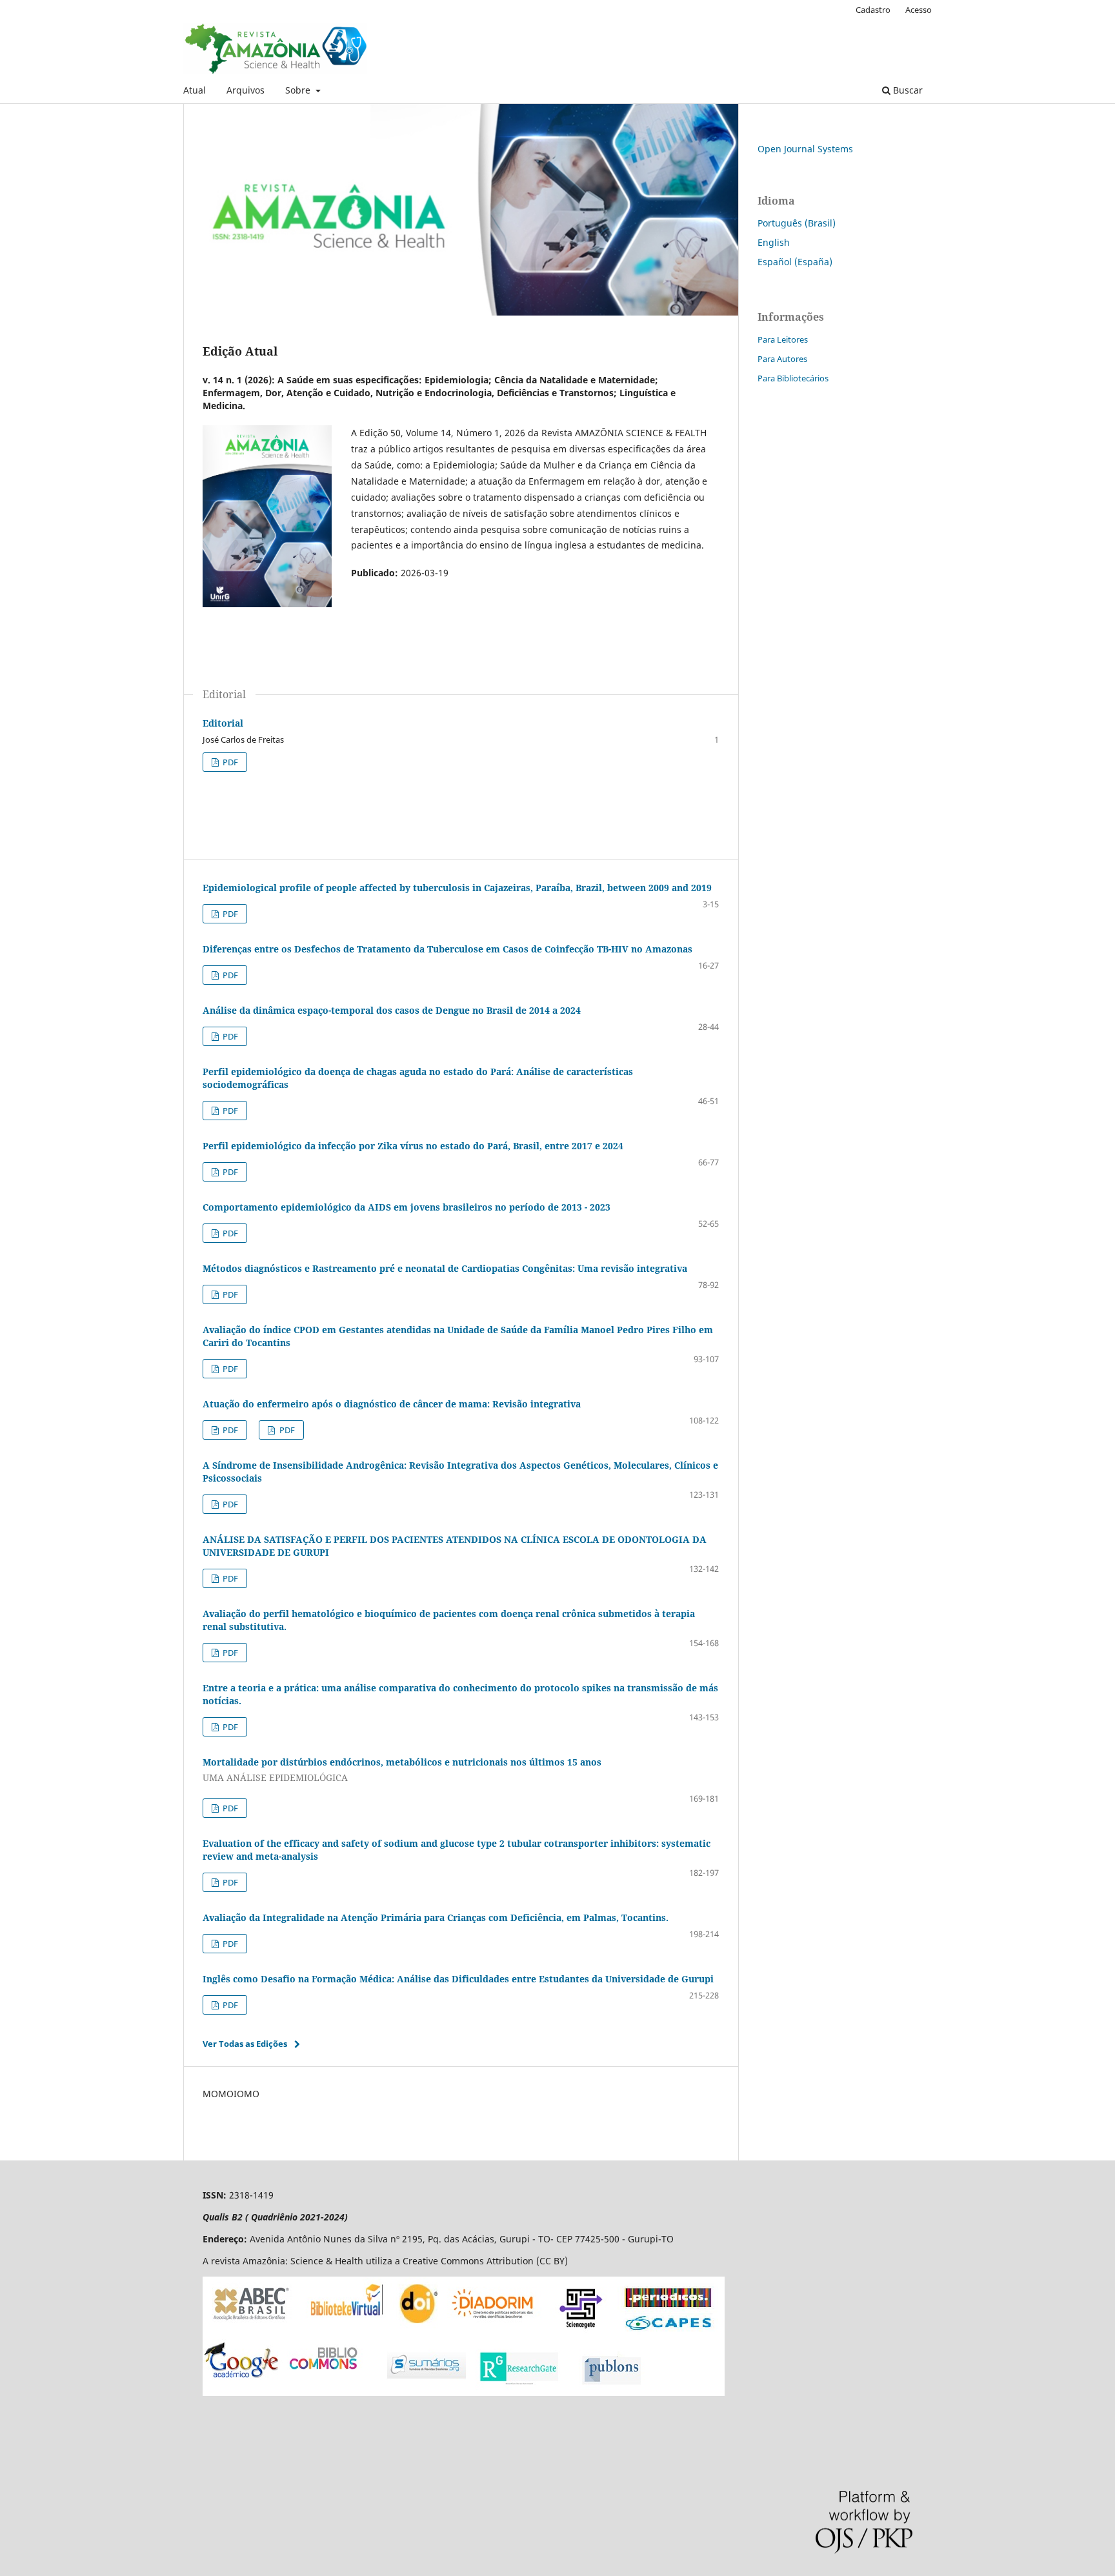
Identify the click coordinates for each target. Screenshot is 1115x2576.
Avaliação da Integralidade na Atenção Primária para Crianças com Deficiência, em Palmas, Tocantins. (436, 1917)
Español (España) (795, 262)
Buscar (907, 90)
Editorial (223, 723)
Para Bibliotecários (793, 378)
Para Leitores (783, 339)
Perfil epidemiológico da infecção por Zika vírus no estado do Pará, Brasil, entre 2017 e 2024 (413, 1146)
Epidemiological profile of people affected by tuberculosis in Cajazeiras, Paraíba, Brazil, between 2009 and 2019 (457, 888)
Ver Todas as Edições (245, 2044)
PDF (229, 762)
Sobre (299, 90)
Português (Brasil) (797, 223)
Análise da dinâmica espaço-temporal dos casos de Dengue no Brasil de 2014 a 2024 (392, 1010)
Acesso (919, 10)
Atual (195, 90)
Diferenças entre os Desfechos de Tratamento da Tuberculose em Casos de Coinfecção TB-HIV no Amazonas (447, 949)
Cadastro (873, 10)
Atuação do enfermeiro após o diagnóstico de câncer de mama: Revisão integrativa (392, 1404)
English (774, 242)
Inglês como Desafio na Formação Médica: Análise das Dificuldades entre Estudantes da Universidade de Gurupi (458, 1979)
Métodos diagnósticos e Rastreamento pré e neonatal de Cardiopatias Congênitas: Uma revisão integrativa (445, 1268)
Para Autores (782, 359)
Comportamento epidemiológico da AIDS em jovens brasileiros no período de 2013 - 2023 (407, 1207)
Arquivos (246, 90)
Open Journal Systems (805, 149)
